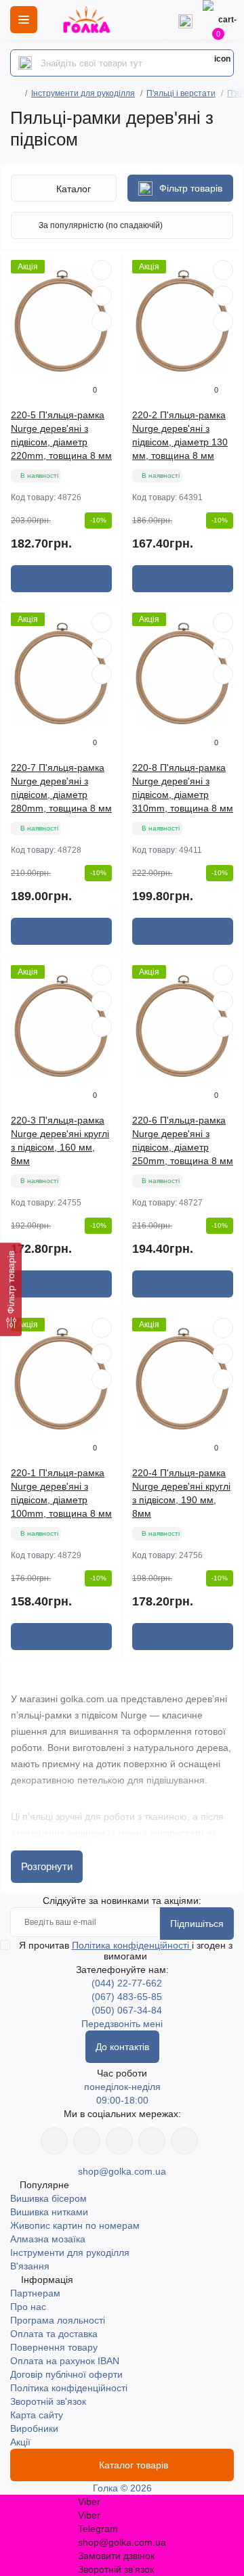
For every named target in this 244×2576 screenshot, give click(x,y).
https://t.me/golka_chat (184, 2141)
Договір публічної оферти (66, 2374)
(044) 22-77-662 (127, 1983)
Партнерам (35, 2293)
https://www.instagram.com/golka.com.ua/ (87, 2141)
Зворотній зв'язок (48, 2401)
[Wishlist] (102, 296)
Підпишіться (197, 1924)
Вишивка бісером (48, 2198)
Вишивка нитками (49, 2212)
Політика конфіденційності (132, 1945)
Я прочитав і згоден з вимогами (126, 1951)
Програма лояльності (58, 2320)
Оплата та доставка (54, 2334)
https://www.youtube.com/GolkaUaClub (119, 2141)
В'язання (30, 2266)
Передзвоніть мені (122, 2024)
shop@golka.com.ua (122, 2171)
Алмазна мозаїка (48, 2239)
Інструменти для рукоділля (83, 93)
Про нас (28, 2307)
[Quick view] (102, 270)
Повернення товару (54, 2347)
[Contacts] (185, 20)
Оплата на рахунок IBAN (65, 2361)
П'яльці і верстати (181, 93)
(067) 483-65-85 (127, 1997)
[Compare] (102, 321)
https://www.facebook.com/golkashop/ (54, 2141)
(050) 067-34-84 (127, 2010)
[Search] (25, 63)
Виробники (34, 2428)
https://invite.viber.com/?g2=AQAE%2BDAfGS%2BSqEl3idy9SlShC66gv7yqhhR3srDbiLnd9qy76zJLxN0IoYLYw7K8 (152, 2141)
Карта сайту (37, 2415)
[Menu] (24, 20)
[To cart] (61, 579)
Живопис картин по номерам (75, 2225)
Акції (20, 2442)
